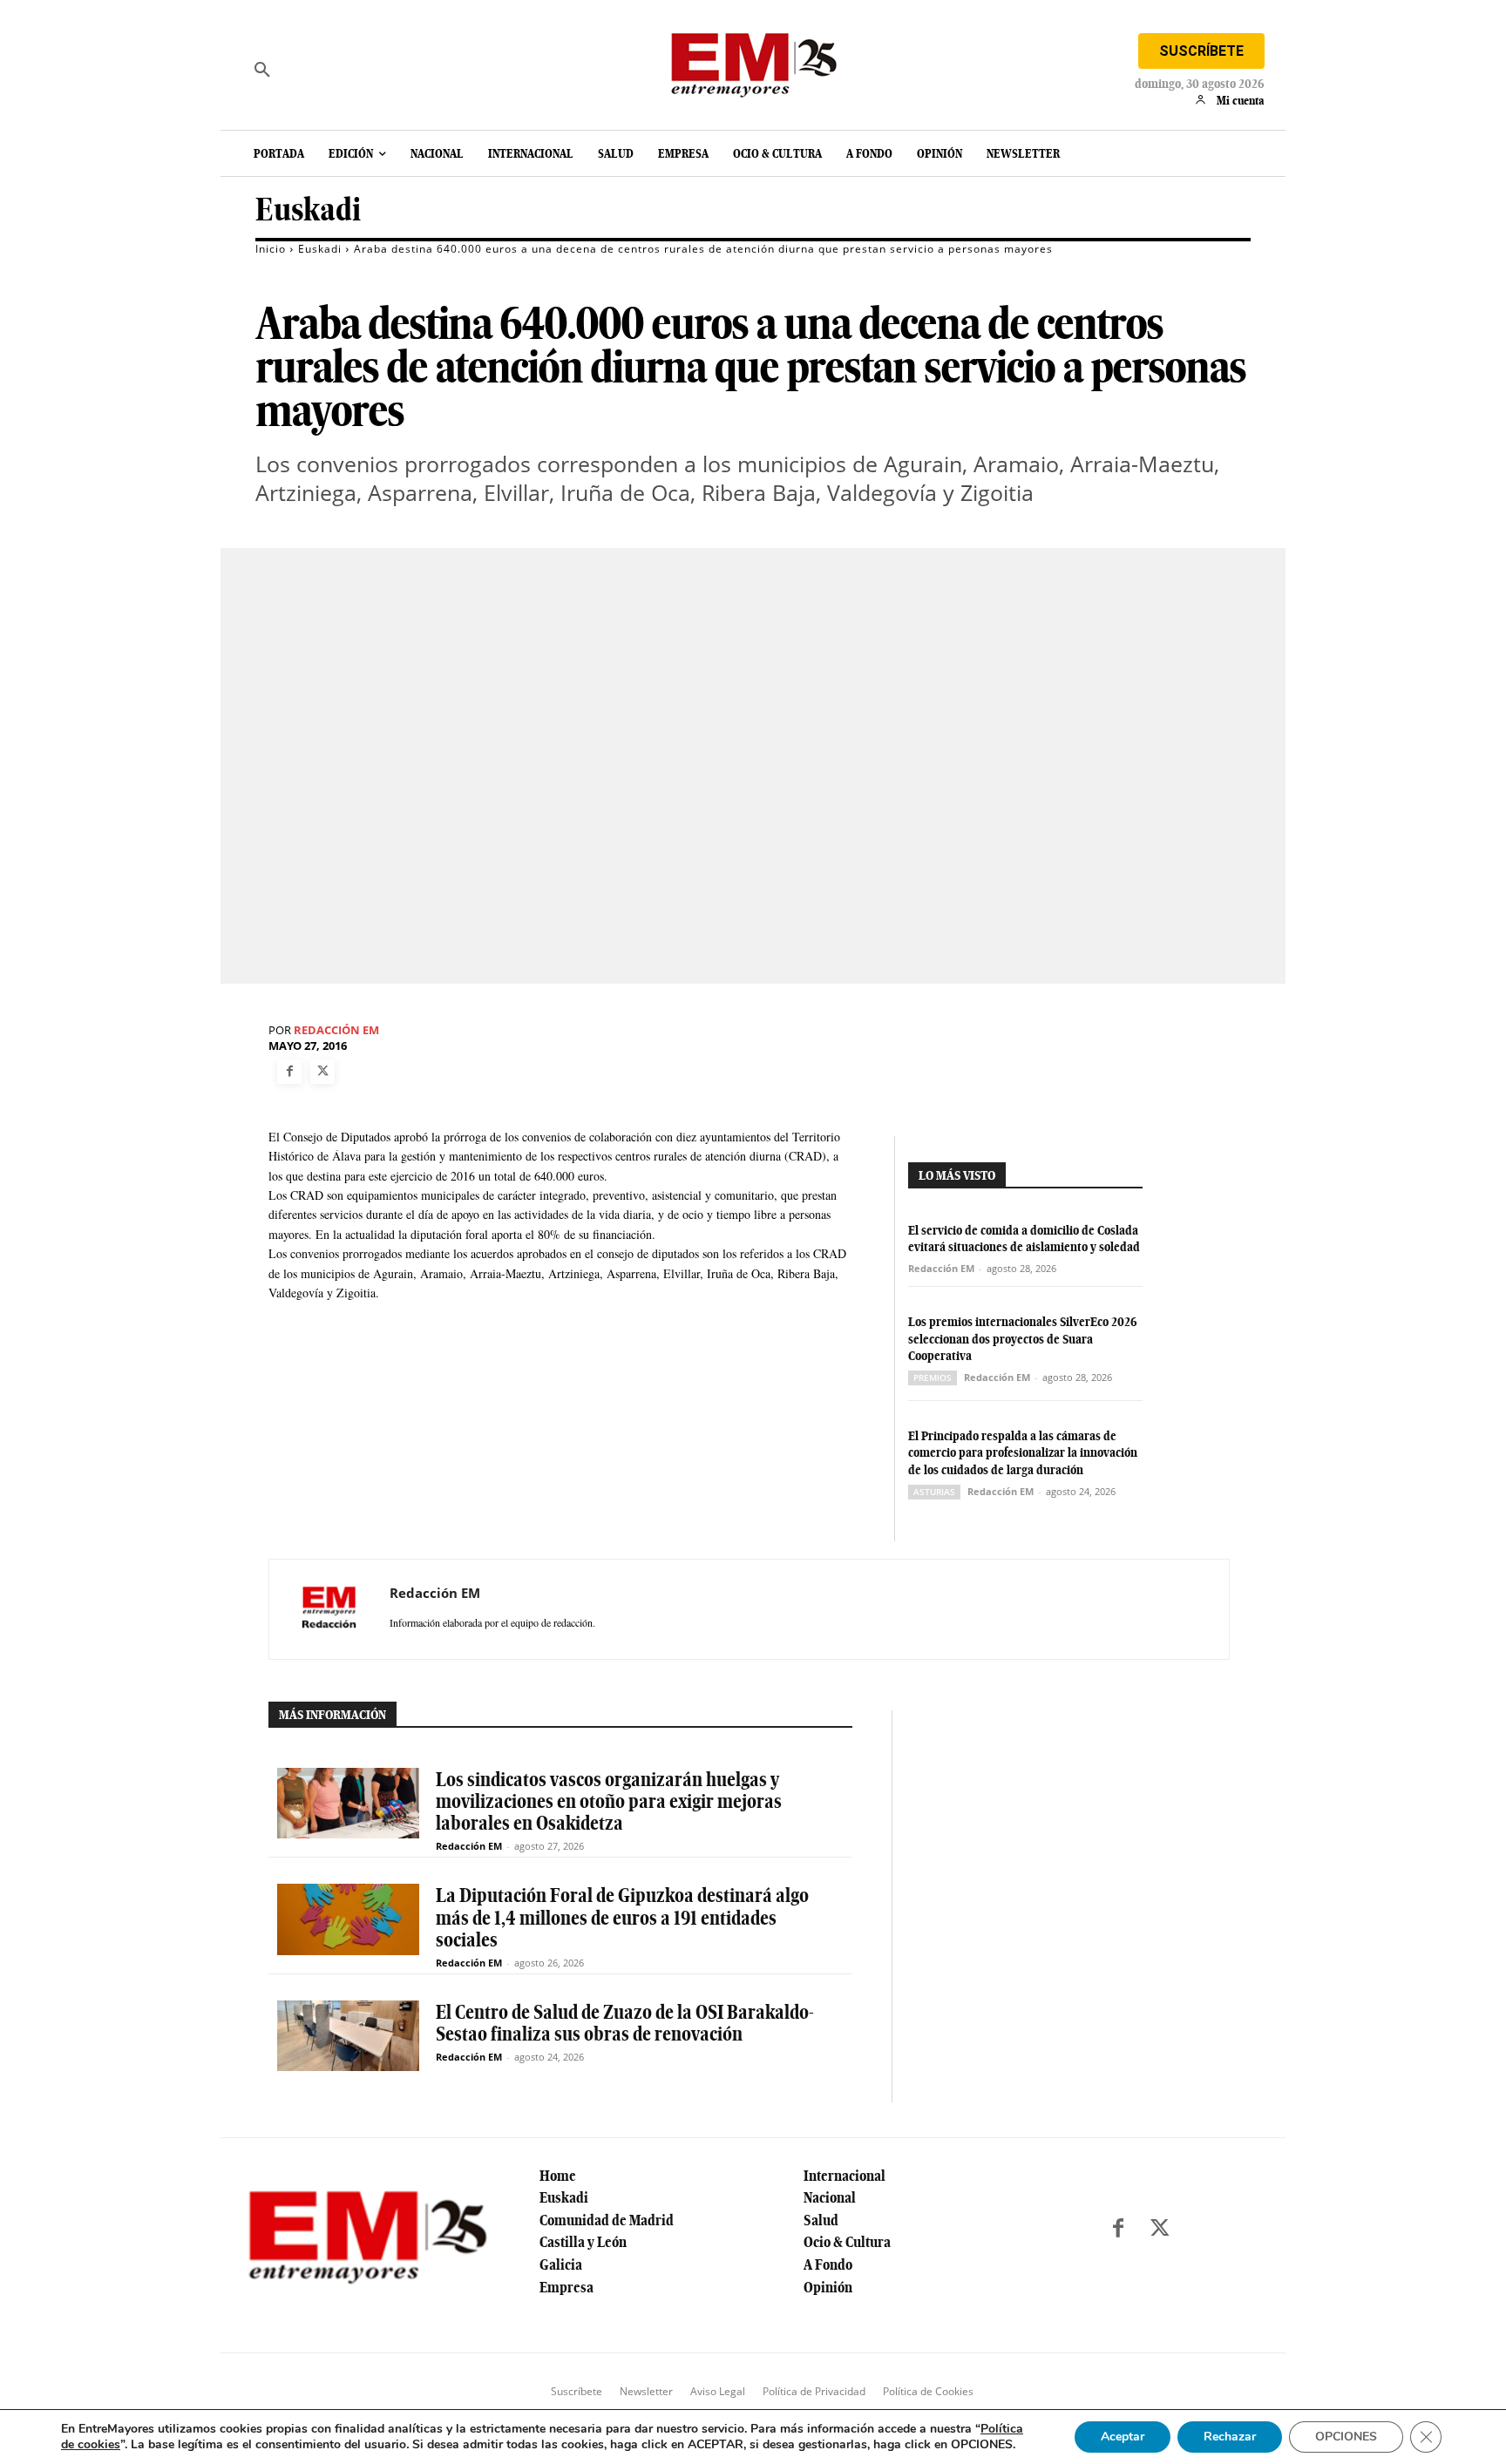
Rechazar (1230, 2437)
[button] (262, 70)
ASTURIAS (934, 1492)
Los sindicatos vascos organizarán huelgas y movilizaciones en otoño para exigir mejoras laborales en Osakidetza (609, 1801)
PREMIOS (933, 1378)
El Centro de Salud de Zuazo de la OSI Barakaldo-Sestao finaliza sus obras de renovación (625, 2023)
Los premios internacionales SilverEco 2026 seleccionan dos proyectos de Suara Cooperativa (1023, 1339)
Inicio (271, 249)
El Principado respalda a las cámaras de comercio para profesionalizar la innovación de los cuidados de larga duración (1023, 1453)
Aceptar (1123, 2437)
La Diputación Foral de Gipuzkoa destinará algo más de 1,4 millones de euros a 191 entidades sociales (622, 1917)
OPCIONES (1346, 2437)
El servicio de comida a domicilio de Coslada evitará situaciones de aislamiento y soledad (1024, 1239)
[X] (322, 1072)
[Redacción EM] (329, 1609)
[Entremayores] (753, 61)
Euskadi (308, 210)
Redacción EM (336, 1030)
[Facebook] (289, 1072)
